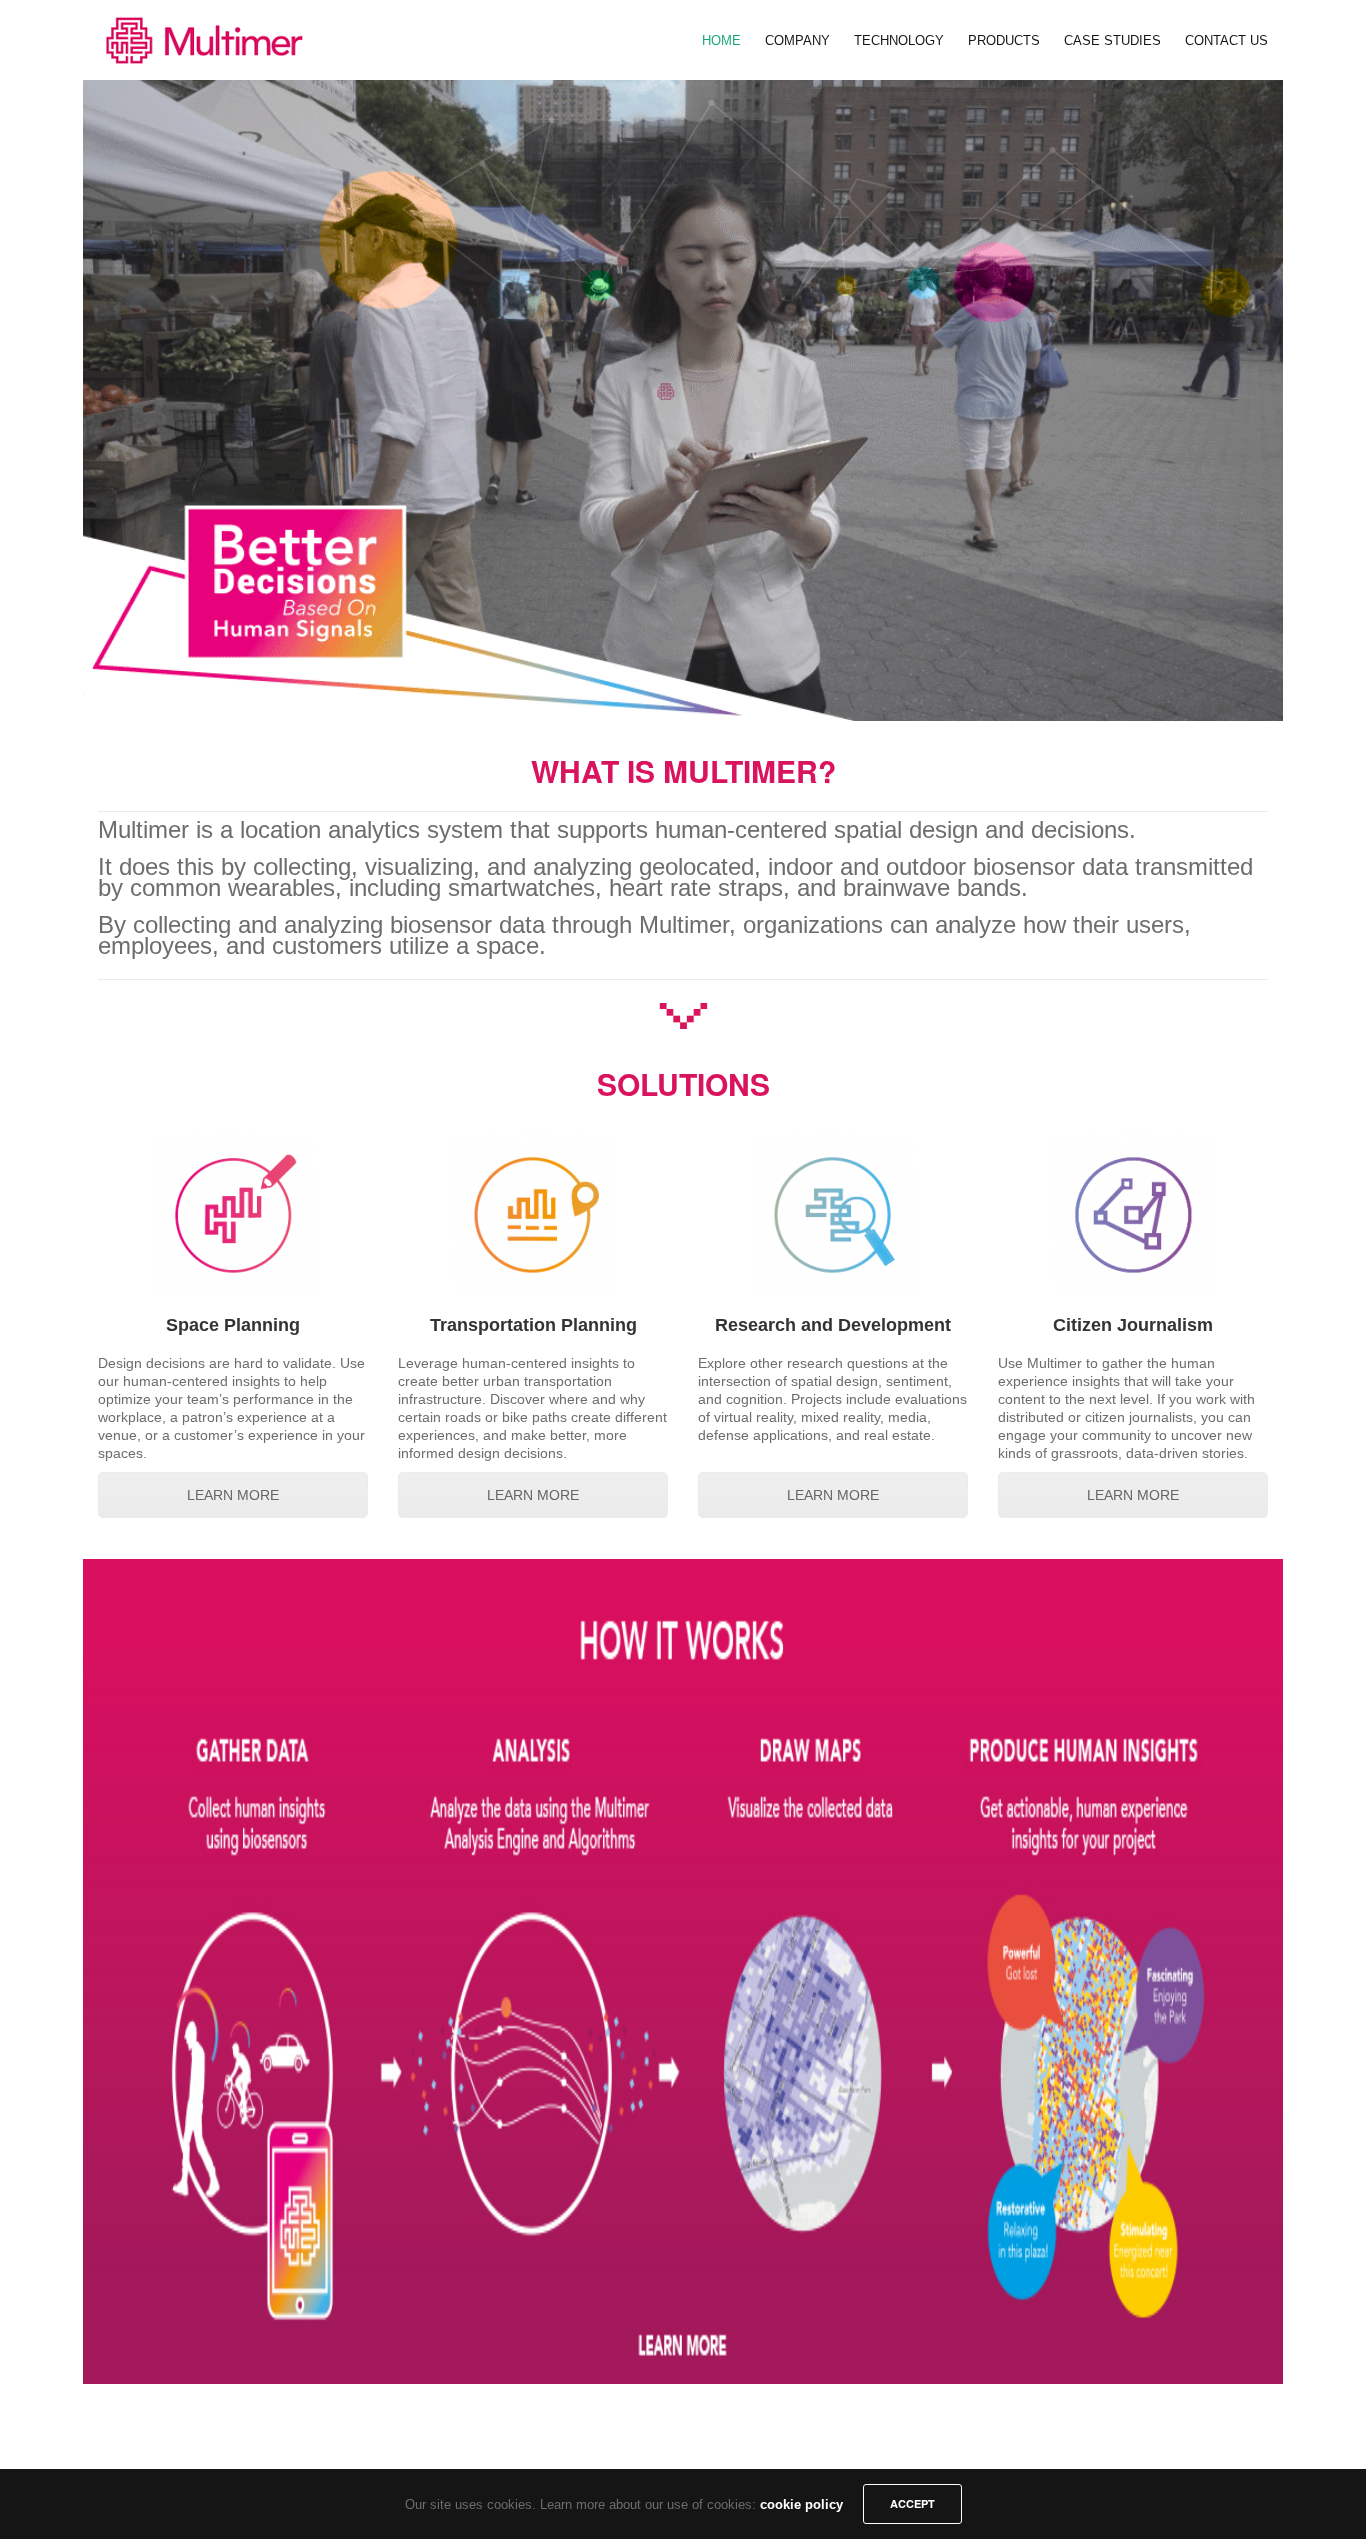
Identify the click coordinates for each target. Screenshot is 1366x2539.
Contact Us (1226, 40)
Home (721, 40)
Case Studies (1112, 40)
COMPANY (797, 40)
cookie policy (801, 2504)
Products (1004, 40)
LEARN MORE (233, 1495)
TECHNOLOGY (899, 40)
